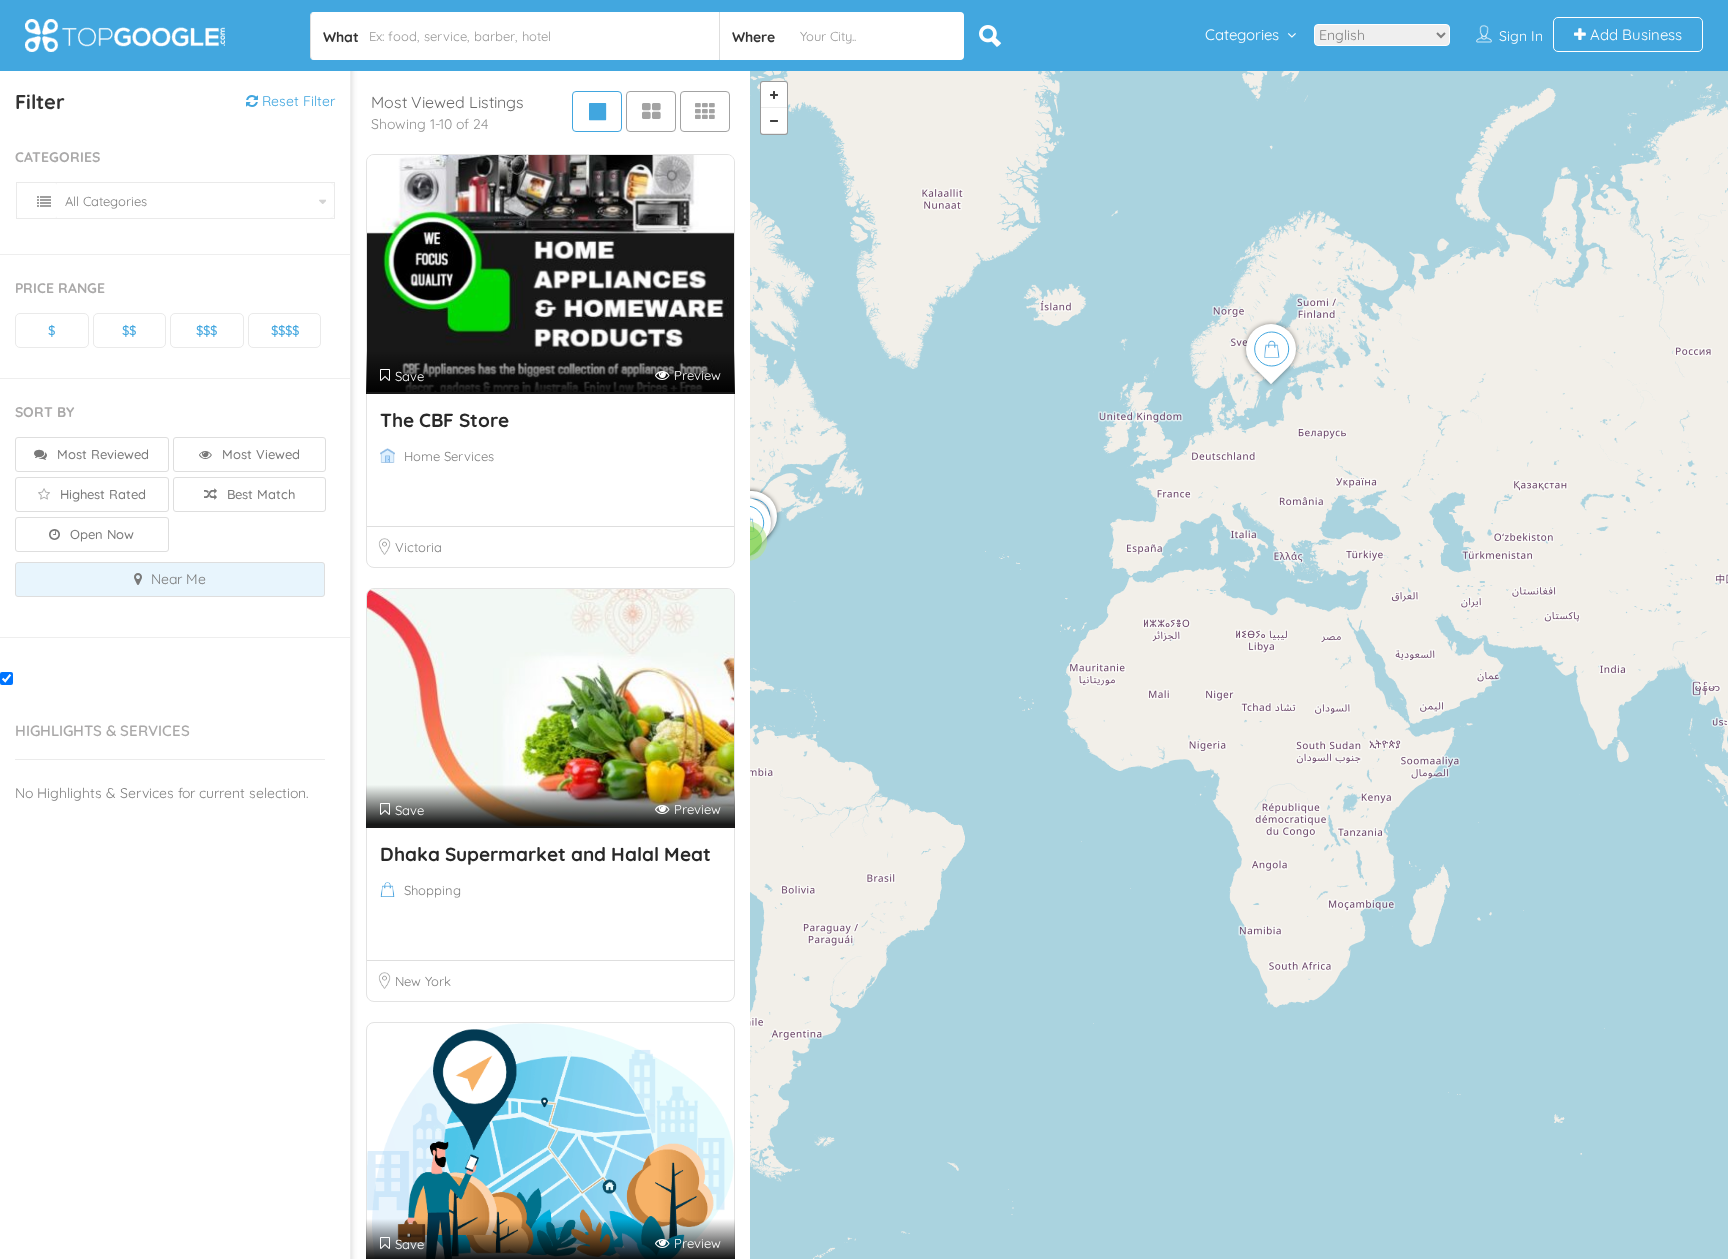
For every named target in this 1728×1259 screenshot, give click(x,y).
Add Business (1634, 34)
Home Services (449, 456)
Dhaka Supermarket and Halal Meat (545, 854)
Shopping (432, 890)
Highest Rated (101, 494)
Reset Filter (296, 101)
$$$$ (285, 330)
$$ (129, 330)
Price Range (60, 288)
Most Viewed (259, 454)
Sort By (44, 412)
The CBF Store (444, 420)
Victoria (418, 547)
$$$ (206, 330)
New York (423, 981)
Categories (1242, 34)
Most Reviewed (101, 454)
